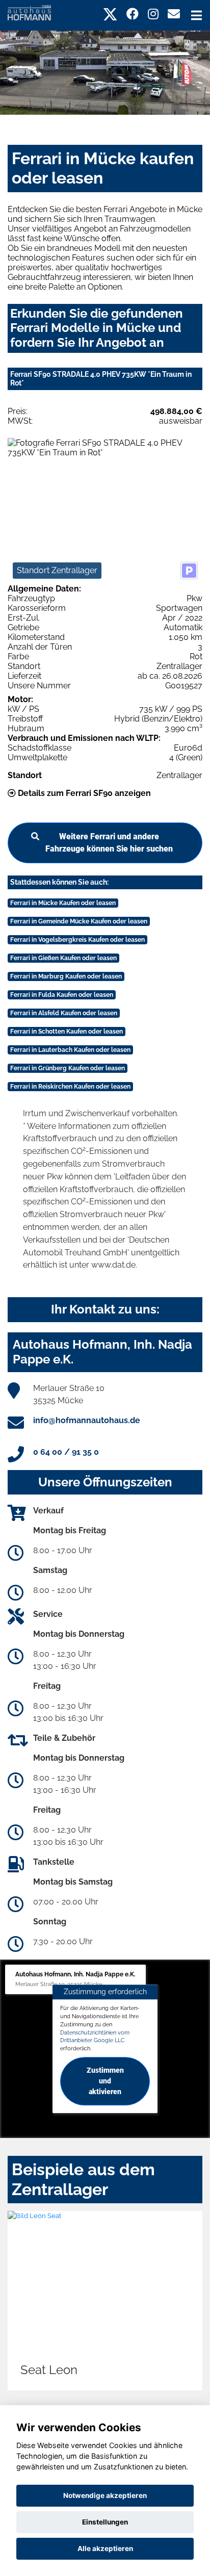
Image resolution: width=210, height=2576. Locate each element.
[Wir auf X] (110, 14)
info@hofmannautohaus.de (87, 1420)
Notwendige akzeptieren (105, 2495)
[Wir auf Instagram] (153, 14)
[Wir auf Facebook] (133, 14)
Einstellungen (105, 2522)
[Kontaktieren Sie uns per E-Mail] (174, 14)
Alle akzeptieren (105, 2548)
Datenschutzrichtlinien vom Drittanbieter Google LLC (95, 2037)
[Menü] (196, 15)
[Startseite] (29, 12)
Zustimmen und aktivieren (105, 2081)
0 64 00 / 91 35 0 (66, 1452)
